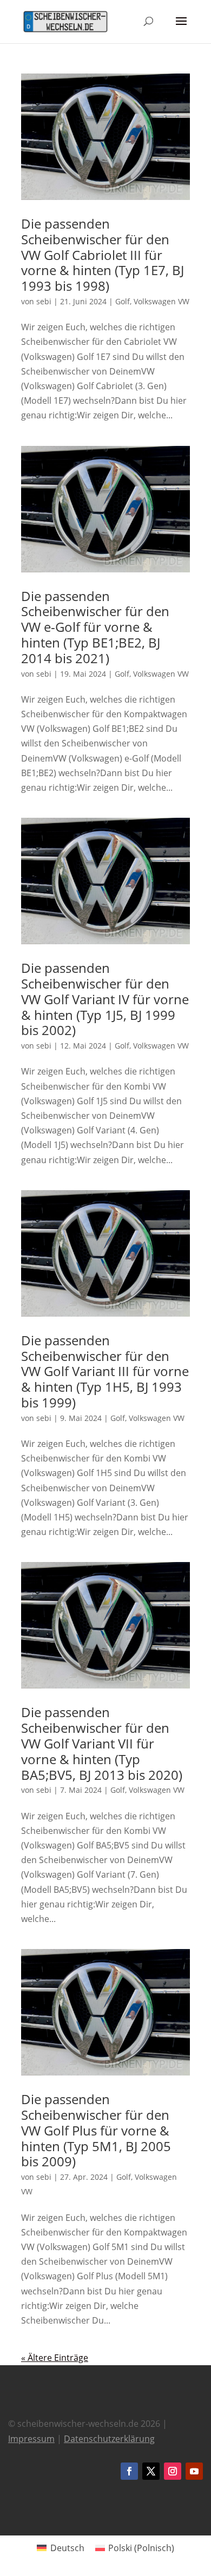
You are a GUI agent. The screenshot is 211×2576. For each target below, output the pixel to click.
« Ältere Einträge (55, 2358)
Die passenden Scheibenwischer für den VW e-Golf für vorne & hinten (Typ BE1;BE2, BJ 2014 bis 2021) (95, 627)
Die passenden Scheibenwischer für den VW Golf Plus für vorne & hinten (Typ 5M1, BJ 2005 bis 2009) (96, 2130)
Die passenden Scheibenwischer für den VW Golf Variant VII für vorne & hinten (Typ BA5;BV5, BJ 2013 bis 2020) (102, 1743)
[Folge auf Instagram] (173, 2471)
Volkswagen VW (161, 301)
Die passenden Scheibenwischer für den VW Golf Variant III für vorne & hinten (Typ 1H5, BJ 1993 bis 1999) (105, 1371)
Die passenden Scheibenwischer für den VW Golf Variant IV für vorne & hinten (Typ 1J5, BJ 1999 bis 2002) (105, 999)
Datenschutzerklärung (109, 2439)
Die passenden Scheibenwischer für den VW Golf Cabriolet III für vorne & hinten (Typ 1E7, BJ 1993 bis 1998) (103, 255)
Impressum (31, 2439)
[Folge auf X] (151, 2471)
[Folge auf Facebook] (129, 2471)
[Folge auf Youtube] (194, 2471)
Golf (123, 301)
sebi (44, 301)
